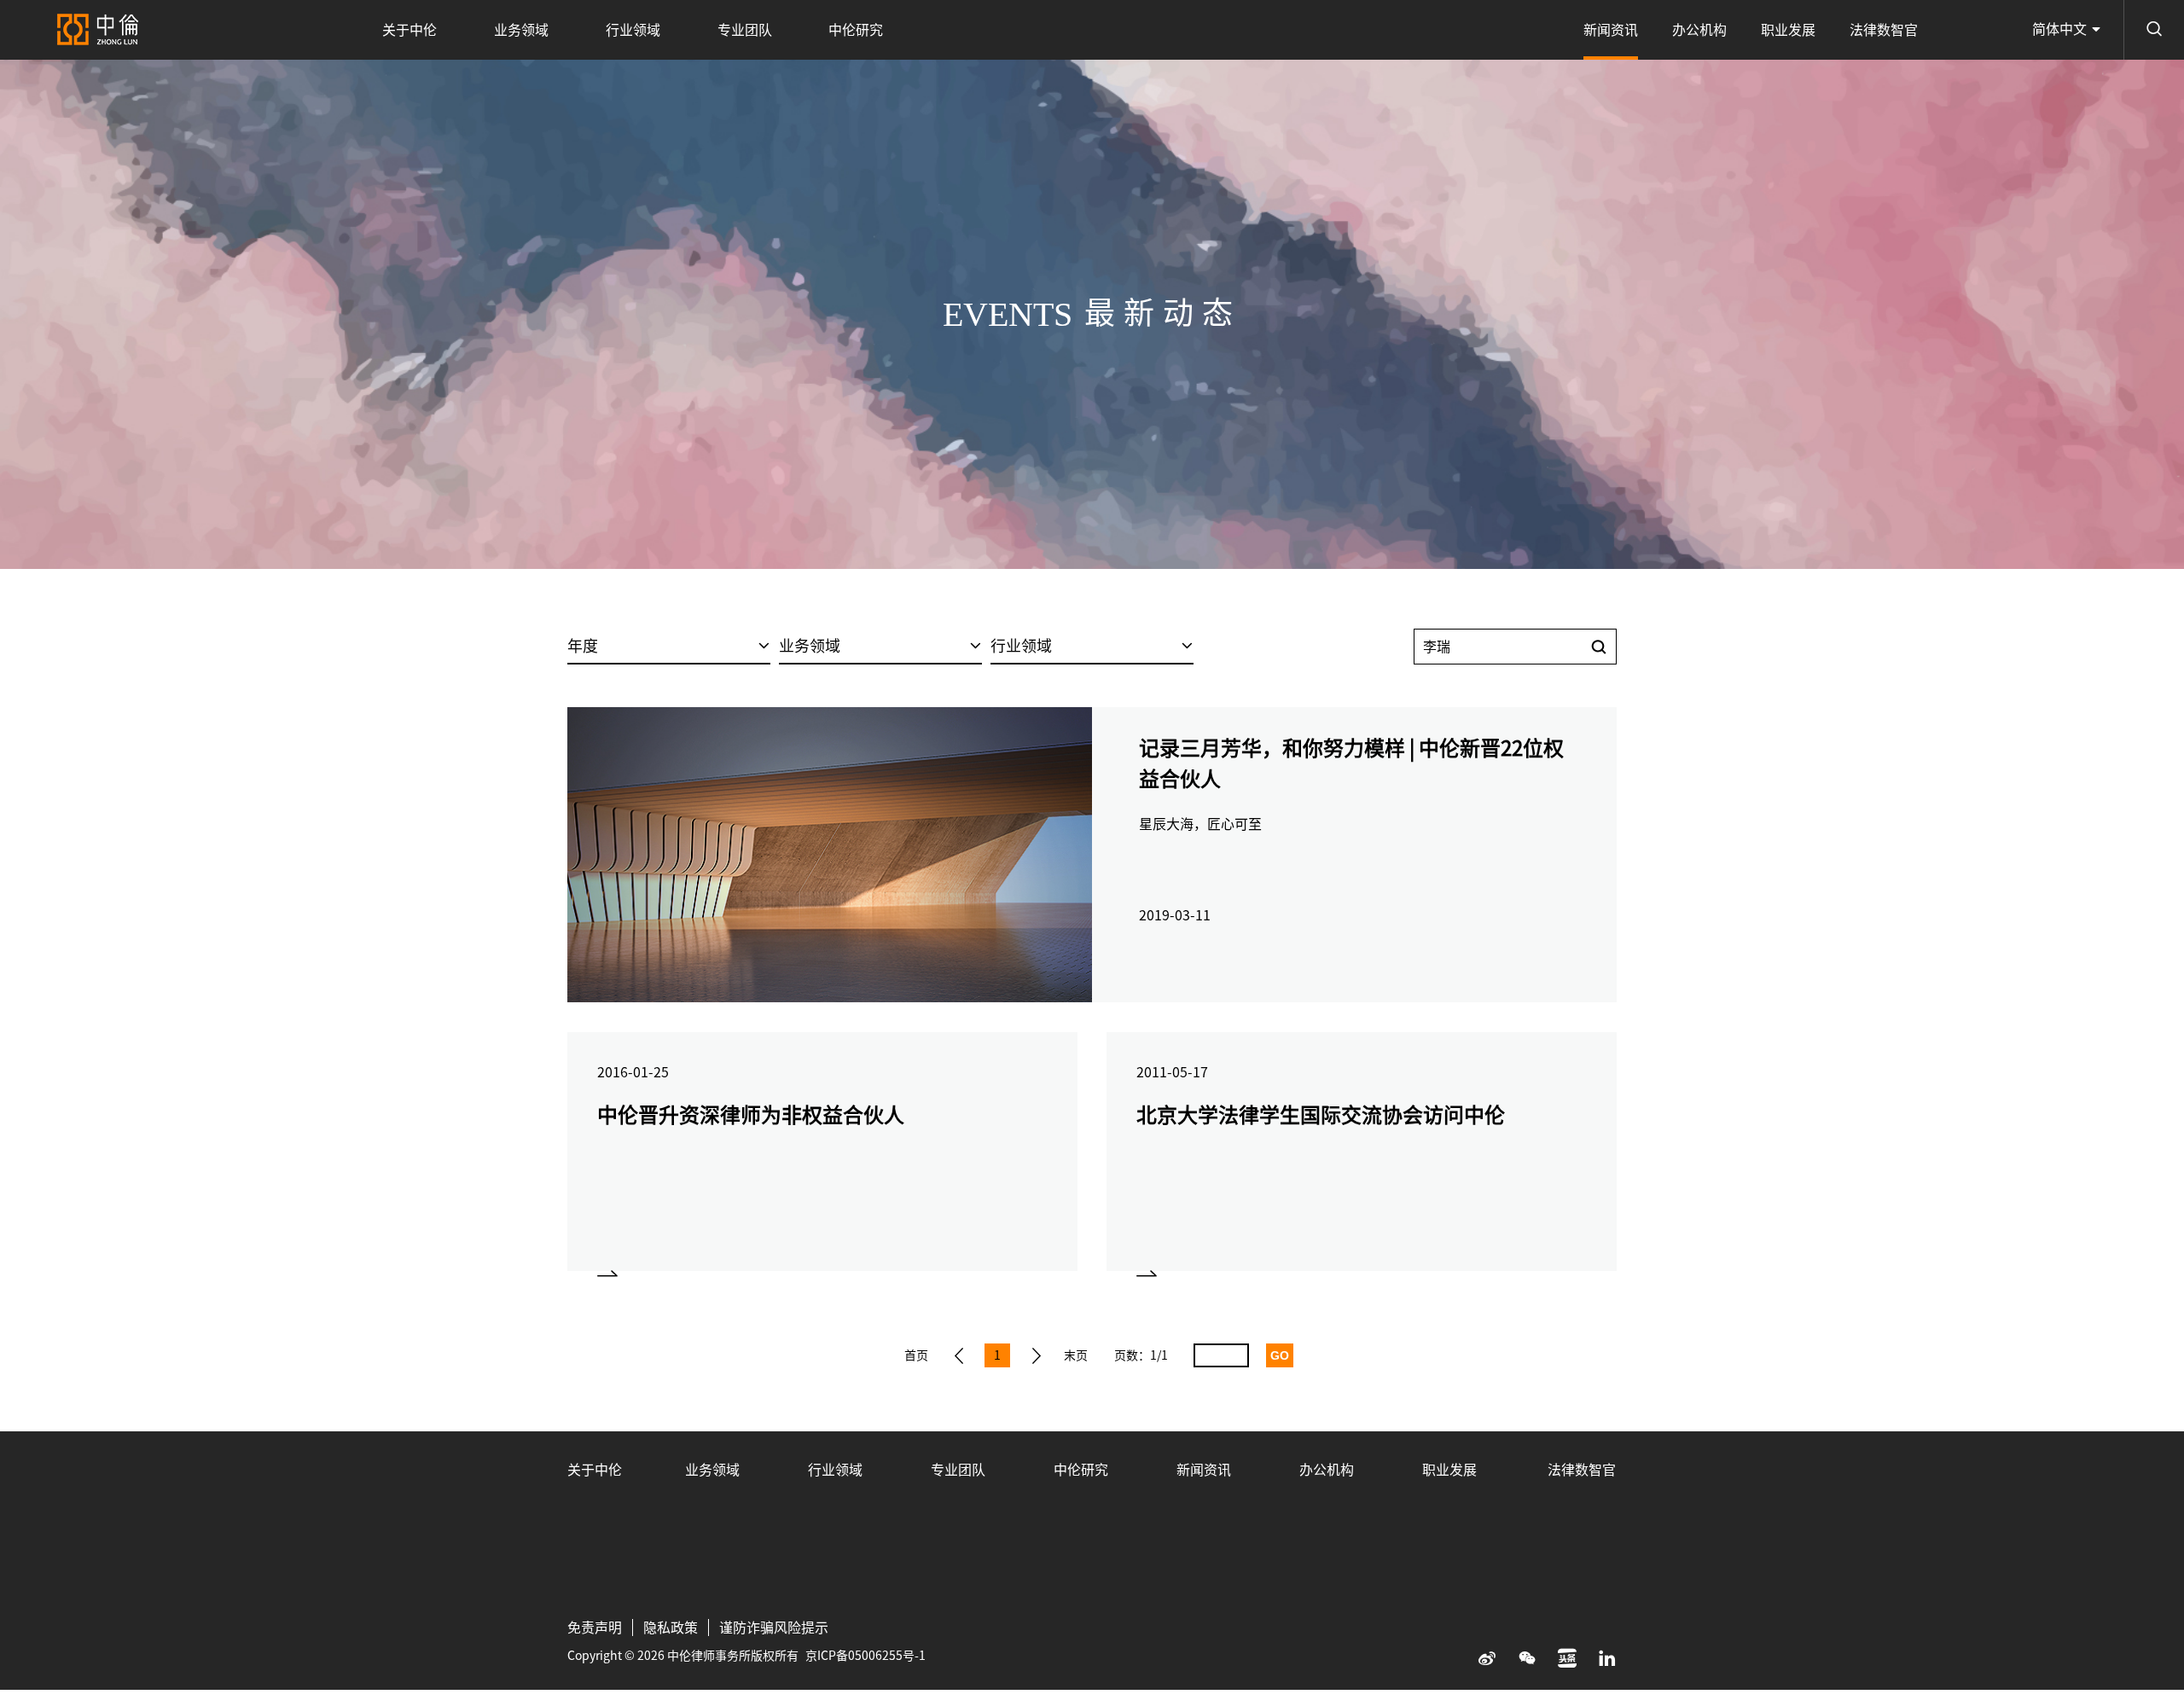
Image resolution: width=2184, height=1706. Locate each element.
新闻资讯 (1611, 30)
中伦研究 (856, 30)
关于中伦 (409, 30)
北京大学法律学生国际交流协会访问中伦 (1321, 1115)
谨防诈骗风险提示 (774, 1628)
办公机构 (1699, 30)
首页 (916, 1355)
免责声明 (595, 1628)
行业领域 (633, 30)
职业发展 (1788, 30)
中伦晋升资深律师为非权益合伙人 (751, 1115)
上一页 (959, 1355)
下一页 (1037, 1355)
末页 (1076, 1355)
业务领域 (521, 30)
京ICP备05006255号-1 (865, 1656)
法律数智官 (1884, 30)
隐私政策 (671, 1628)
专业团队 (745, 30)
